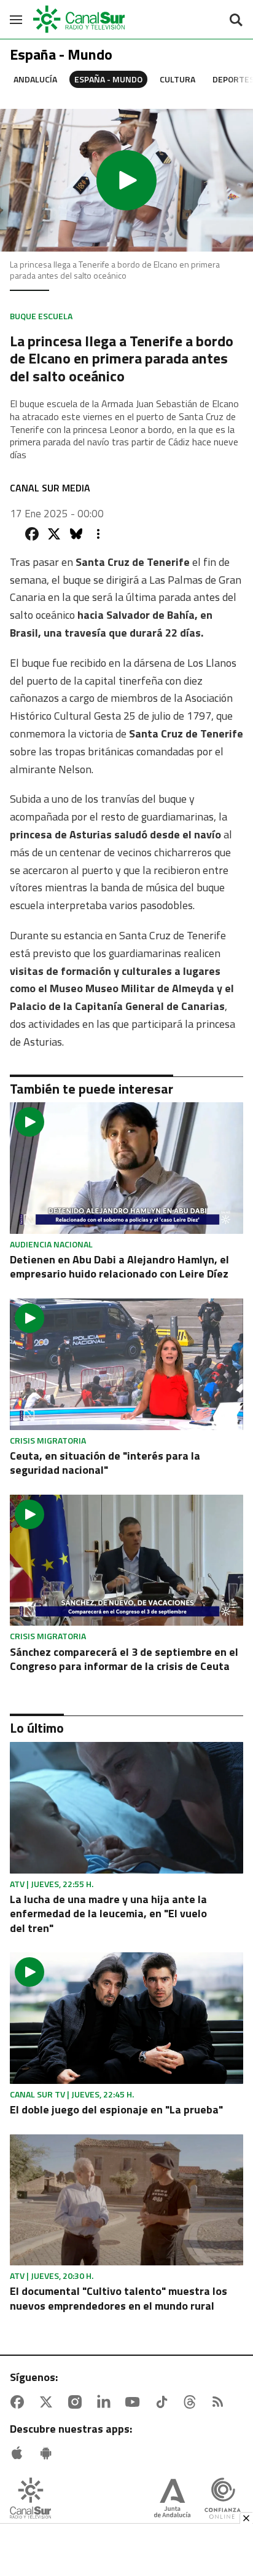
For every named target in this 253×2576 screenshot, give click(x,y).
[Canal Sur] (80, 19)
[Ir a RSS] (220, 2402)
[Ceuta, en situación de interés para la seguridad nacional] (126, 1364)
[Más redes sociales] (98, 534)
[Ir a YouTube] (135, 2402)
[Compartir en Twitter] (54, 534)
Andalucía (35, 79)
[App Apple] (20, 2453)
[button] (126, 180)
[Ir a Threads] (192, 2402)
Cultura (177, 79)
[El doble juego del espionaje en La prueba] (126, 2018)
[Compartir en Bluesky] (76, 534)
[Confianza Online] (223, 2499)
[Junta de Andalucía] (172, 2499)
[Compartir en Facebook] (32, 534)
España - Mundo (108, 79)
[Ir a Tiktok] (164, 2402)
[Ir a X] (49, 2402)
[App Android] (49, 2453)
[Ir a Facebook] (20, 2402)
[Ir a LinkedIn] (106, 2402)
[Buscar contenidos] (236, 21)
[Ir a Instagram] (77, 2402)
